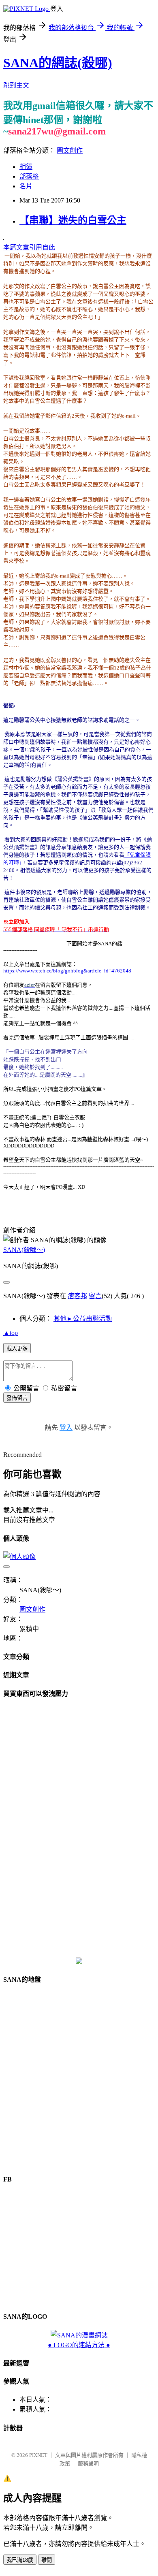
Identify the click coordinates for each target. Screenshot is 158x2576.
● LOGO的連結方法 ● (79, 2345)
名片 (26, 186)
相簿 (26, 167)
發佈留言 (17, 1398)
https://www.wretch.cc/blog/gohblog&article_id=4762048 (67, 971)
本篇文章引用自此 (29, 247)
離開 (47, 2560)
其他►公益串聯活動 (83, 1319)
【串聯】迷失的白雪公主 (73, 220)
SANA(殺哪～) (24, 1250)
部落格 (29, 176)
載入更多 (17, 1349)
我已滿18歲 (20, 2560)
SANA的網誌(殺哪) (58, 63)
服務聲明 (88, 2464)
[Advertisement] (79, 1828)
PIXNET (38, 2455)
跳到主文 (16, 85)
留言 (95, 1296)
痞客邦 (77, 1296)
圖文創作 (70, 150)
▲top (11, 1333)
